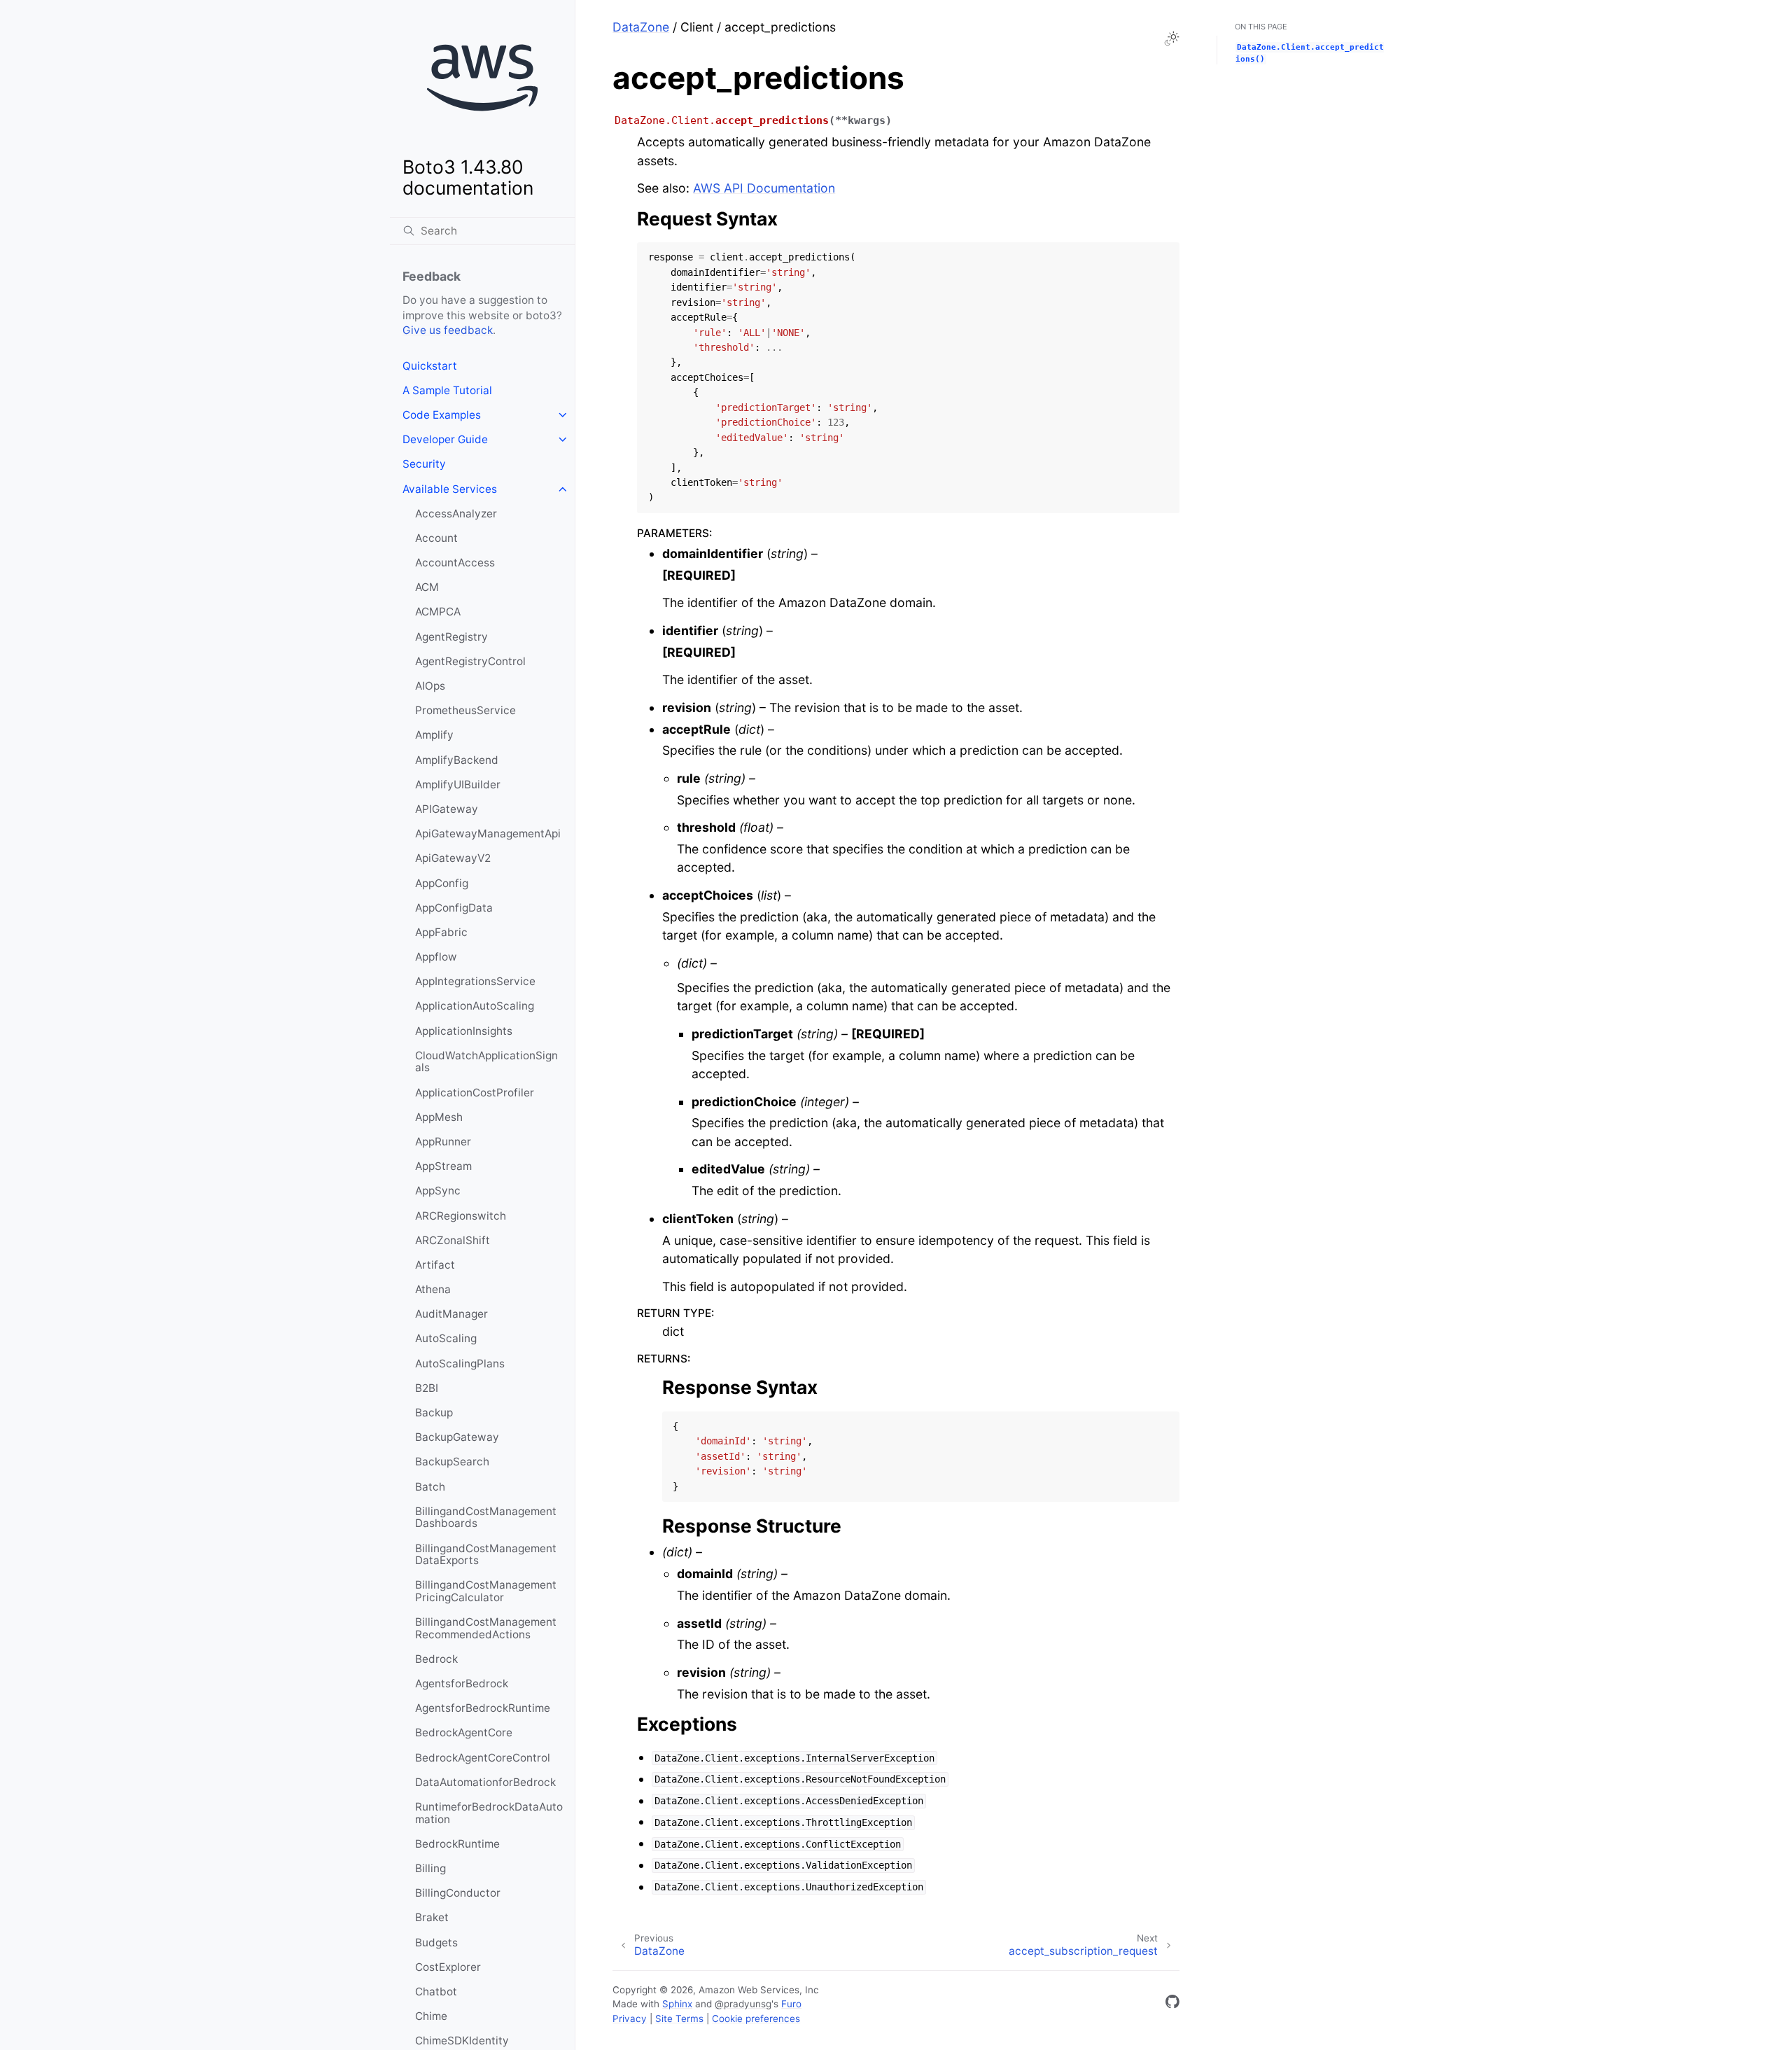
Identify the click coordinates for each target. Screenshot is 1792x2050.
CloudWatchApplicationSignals (486, 1062)
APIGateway (447, 809)
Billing (430, 1868)
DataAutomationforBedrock (485, 1782)
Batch (430, 1487)
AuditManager (451, 1314)
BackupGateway (457, 1437)
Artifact (435, 1265)
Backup (434, 1413)
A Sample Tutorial (447, 390)
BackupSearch (452, 1462)
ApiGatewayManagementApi (488, 834)
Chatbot (436, 1992)
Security (424, 464)
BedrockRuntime (457, 1844)
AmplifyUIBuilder (458, 785)
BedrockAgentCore (464, 1732)
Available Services (450, 489)
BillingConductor (458, 1893)
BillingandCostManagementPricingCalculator (486, 1591)
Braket (432, 1917)
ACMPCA (438, 612)
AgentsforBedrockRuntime (483, 1708)
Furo (791, 2004)
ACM (427, 587)
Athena (433, 1289)
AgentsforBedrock (462, 1683)
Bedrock (436, 1659)
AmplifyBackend (457, 760)
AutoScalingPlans (460, 1364)
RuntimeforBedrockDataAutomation (489, 1813)
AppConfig (442, 883)
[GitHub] (1172, 2004)
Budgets (436, 1943)
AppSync (438, 1191)
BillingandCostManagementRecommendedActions (486, 1628)
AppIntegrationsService (475, 981)
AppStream (443, 1166)
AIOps (430, 686)
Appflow (436, 957)
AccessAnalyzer (456, 514)
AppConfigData (454, 908)
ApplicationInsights (464, 1031)
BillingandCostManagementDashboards (486, 1518)
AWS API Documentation (764, 188)
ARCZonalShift (453, 1240)
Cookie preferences (756, 2018)
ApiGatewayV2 (453, 858)
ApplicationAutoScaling (475, 1006)
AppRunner (443, 1142)
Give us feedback (448, 330)
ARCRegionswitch (461, 1216)
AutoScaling (446, 1338)
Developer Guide (445, 439)
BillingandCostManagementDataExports (486, 1555)
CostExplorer (448, 1967)
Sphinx (677, 2004)
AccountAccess (455, 563)
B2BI (427, 1388)
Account (436, 538)
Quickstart (430, 366)
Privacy (630, 2018)
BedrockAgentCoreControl (483, 1758)
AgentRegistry (451, 637)
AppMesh (439, 1117)
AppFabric (441, 932)
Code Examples (442, 415)
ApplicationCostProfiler (475, 1093)
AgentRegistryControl (470, 661)
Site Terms (679, 2018)
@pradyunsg (743, 2004)
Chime (431, 2016)
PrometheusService (465, 710)
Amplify (434, 735)
